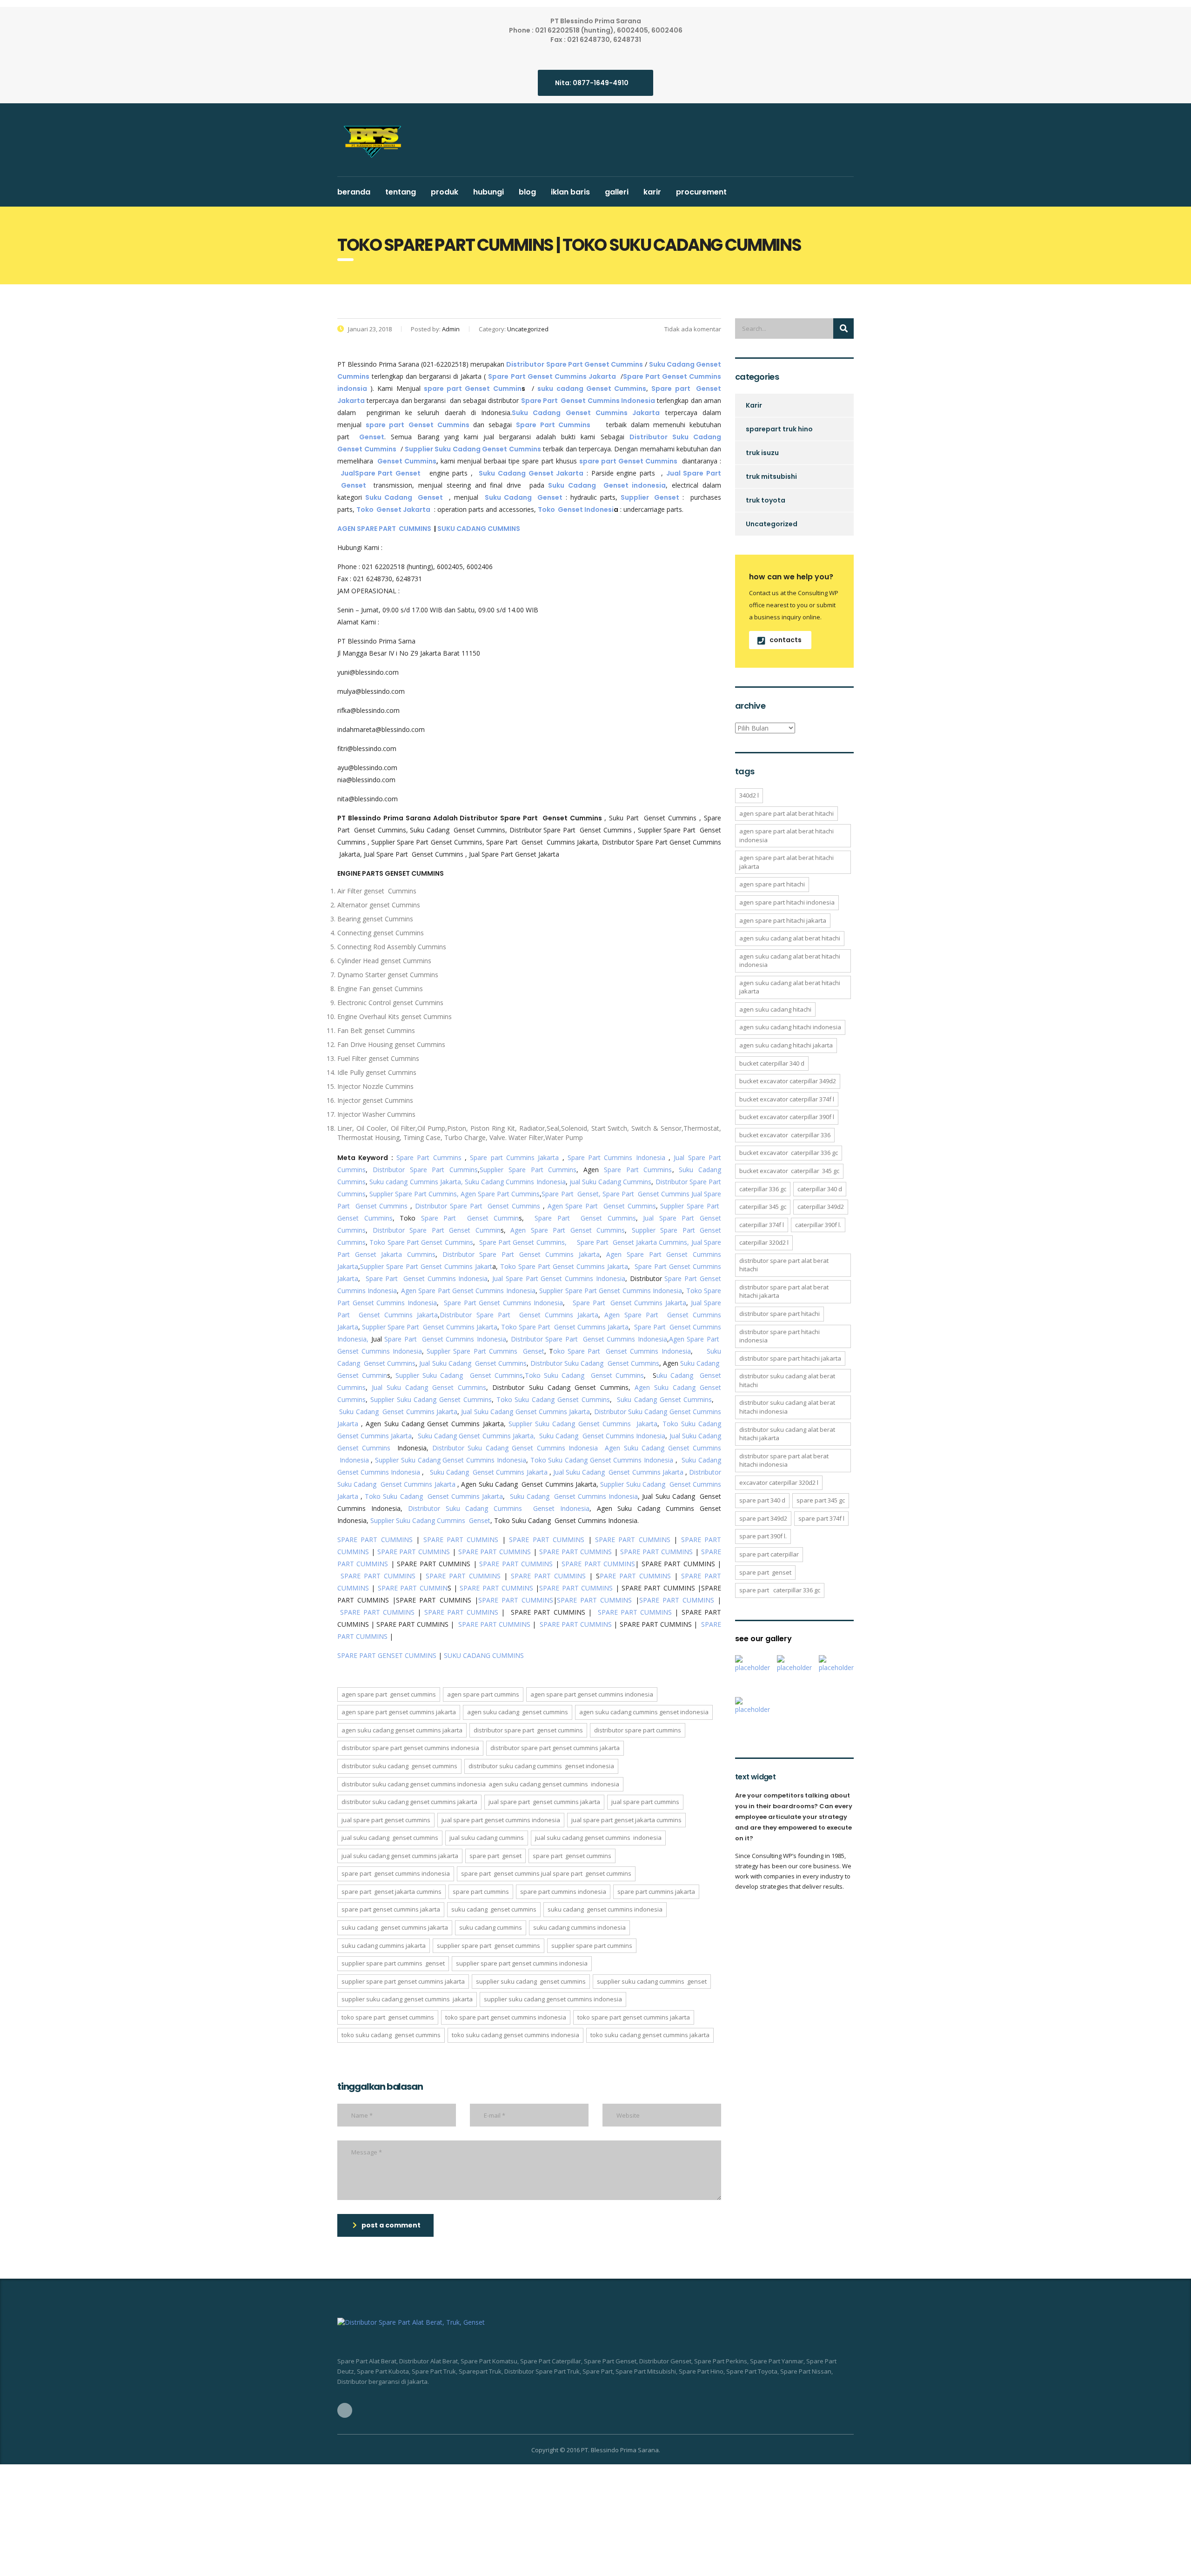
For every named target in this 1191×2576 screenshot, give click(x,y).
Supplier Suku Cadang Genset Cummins (459, 1375)
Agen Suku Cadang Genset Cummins (518, 1712)
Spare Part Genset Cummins (646, 1194)
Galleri (617, 192)
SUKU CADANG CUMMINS (479, 529)
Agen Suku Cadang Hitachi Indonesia (790, 1027)
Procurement (701, 192)
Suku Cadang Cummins (491, 1927)
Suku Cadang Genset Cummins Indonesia (602, 1436)
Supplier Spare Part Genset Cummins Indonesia (611, 1291)
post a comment (391, 2225)
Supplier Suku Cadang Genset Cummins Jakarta (583, 1424)
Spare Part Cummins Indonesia (616, 1157)
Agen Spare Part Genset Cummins (602, 1206)
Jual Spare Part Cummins (645, 1802)
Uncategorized (772, 524)
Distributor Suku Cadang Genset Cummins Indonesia (515, 1448)
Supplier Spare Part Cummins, (413, 1194)
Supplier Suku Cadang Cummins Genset (429, 1520)
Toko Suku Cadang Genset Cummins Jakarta (434, 1496)
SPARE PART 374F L (821, 1518)
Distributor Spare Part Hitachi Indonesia (780, 1336)
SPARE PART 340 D (762, 1500)
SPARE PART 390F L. (763, 1536)
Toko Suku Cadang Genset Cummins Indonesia (602, 1460)
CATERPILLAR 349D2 (821, 1207)
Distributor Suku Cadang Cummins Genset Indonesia (499, 1508)
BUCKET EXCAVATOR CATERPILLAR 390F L (787, 1117)
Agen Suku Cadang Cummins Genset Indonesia (644, 1712)
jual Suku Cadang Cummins (611, 1182)
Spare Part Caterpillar (769, 1554)
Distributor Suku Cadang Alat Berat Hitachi (787, 1380)
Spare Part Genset (495, 1856)
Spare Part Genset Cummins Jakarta (629, 1303)
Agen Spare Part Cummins (500, 1194)
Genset (372, 437)
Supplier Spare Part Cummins (528, 1170)
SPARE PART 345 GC (821, 1500)
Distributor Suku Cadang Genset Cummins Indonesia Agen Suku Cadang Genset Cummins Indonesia (480, 1784)
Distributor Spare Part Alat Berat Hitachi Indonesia (784, 1460)
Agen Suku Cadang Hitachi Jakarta (786, 1045)
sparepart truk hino (779, 429)
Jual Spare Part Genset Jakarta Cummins (626, 1820)
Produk (445, 192)
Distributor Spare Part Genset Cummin (437, 1230)
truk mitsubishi (771, 476)
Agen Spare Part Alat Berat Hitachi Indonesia (786, 835)
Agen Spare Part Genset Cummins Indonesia (468, 1291)
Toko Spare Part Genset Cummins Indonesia (506, 2017)
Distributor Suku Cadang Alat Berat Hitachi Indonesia (787, 1407)
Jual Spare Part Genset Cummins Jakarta (544, 1802)
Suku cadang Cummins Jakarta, (416, 1182)
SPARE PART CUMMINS (375, 1540)
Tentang (401, 192)
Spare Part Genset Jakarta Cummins (391, 1892)
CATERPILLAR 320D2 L (764, 1242)
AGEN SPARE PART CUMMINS (385, 529)
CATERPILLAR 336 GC (763, 1189)
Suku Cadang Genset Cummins (664, 1399)
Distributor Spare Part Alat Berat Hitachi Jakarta (784, 1291)
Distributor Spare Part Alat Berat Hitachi (784, 1265)
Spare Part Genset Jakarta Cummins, (633, 1242)
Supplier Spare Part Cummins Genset (485, 1351)
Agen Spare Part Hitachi (772, 884)
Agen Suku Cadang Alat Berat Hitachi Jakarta (790, 987)
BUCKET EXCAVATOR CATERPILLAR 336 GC (789, 1153)
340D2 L (749, 795)
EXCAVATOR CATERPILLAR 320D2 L (779, 1483)
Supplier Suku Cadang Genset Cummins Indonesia (451, 1460)
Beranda (354, 192)
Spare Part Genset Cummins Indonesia (427, 1278)
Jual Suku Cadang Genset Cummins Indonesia (598, 1838)
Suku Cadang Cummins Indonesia (515, 1182)
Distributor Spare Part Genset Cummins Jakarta (521, 1254)
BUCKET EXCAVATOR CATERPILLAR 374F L (787, 1099)
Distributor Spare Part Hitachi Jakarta (790, 1358)
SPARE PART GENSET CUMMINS (387, 1655)
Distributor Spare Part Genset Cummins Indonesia (589, 1339)
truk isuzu (762, 453)
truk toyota (766, 500)
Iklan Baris (570, 192)
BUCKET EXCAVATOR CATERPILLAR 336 (785, 1135)
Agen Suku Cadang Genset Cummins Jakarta (402, 1730)
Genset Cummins (407, 461)
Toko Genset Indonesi (576, 510)
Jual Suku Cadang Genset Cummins (473, 1363)
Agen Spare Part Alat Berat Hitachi (786, 813)
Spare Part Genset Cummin (470, 1218)
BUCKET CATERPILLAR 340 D (772, 1063)
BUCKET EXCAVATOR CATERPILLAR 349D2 (788, 1081)
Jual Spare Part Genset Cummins (386, 1820)
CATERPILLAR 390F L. (818, 1225)
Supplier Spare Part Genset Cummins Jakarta (430, 1327)
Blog (527, 192)
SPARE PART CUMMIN (413, 1588)
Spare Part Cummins (429, 1157)
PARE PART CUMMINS (635, 1576)
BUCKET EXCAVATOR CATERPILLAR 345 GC (789, 1171)
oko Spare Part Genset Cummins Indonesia (622, 1351)
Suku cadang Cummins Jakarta (384, 1945)
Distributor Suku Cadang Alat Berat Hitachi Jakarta (787, 1434)
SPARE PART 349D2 (763, 1518)
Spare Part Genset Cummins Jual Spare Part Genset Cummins (546, 1873)
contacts (786, 640)
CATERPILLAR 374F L (762, 1225)
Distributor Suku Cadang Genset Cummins (595, 1363)
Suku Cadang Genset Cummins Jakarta (398, 1412)
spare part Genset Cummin (473, 389)
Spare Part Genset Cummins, (523, 1242)
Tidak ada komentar (692, 329)
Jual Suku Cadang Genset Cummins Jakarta (525, 1412)
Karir (652, 192)
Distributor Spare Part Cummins (425, 1170)
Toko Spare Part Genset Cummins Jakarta (564, 1266)
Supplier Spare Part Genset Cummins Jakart (426, 1266)
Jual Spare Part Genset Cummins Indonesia (559, 1278)
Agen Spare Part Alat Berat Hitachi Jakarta (786, 862)
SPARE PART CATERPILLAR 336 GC (780, 1590)
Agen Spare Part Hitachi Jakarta (783, 920)
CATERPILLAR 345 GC (763, 1207)
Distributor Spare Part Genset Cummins (478, 1206)
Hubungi (488, 192)
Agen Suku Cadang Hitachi (775, 1009)
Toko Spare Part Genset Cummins (421, 1242)
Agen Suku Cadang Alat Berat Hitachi (790, 938)
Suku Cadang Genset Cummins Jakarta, (477, 1436)
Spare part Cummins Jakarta (514, 1157)
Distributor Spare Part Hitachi (780, 1314)
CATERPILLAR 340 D (820, 1189)
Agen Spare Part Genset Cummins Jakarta (399, 1712)
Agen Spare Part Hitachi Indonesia (787, 902)
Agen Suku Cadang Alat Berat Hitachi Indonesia (790, 961)
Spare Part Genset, (571, 1194)
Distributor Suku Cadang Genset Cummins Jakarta (409, 1802)
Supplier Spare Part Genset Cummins (488, 1945)
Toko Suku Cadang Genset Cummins (585, 1375)
